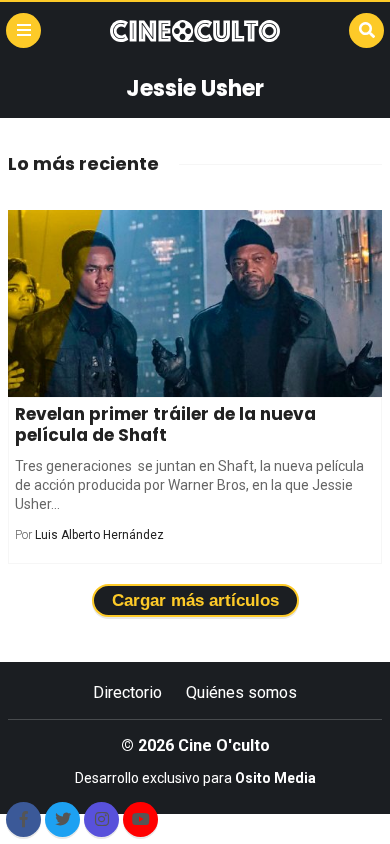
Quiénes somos (241, 692)
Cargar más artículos (195, 600)
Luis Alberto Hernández (99, 535)
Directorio (127, 692)
